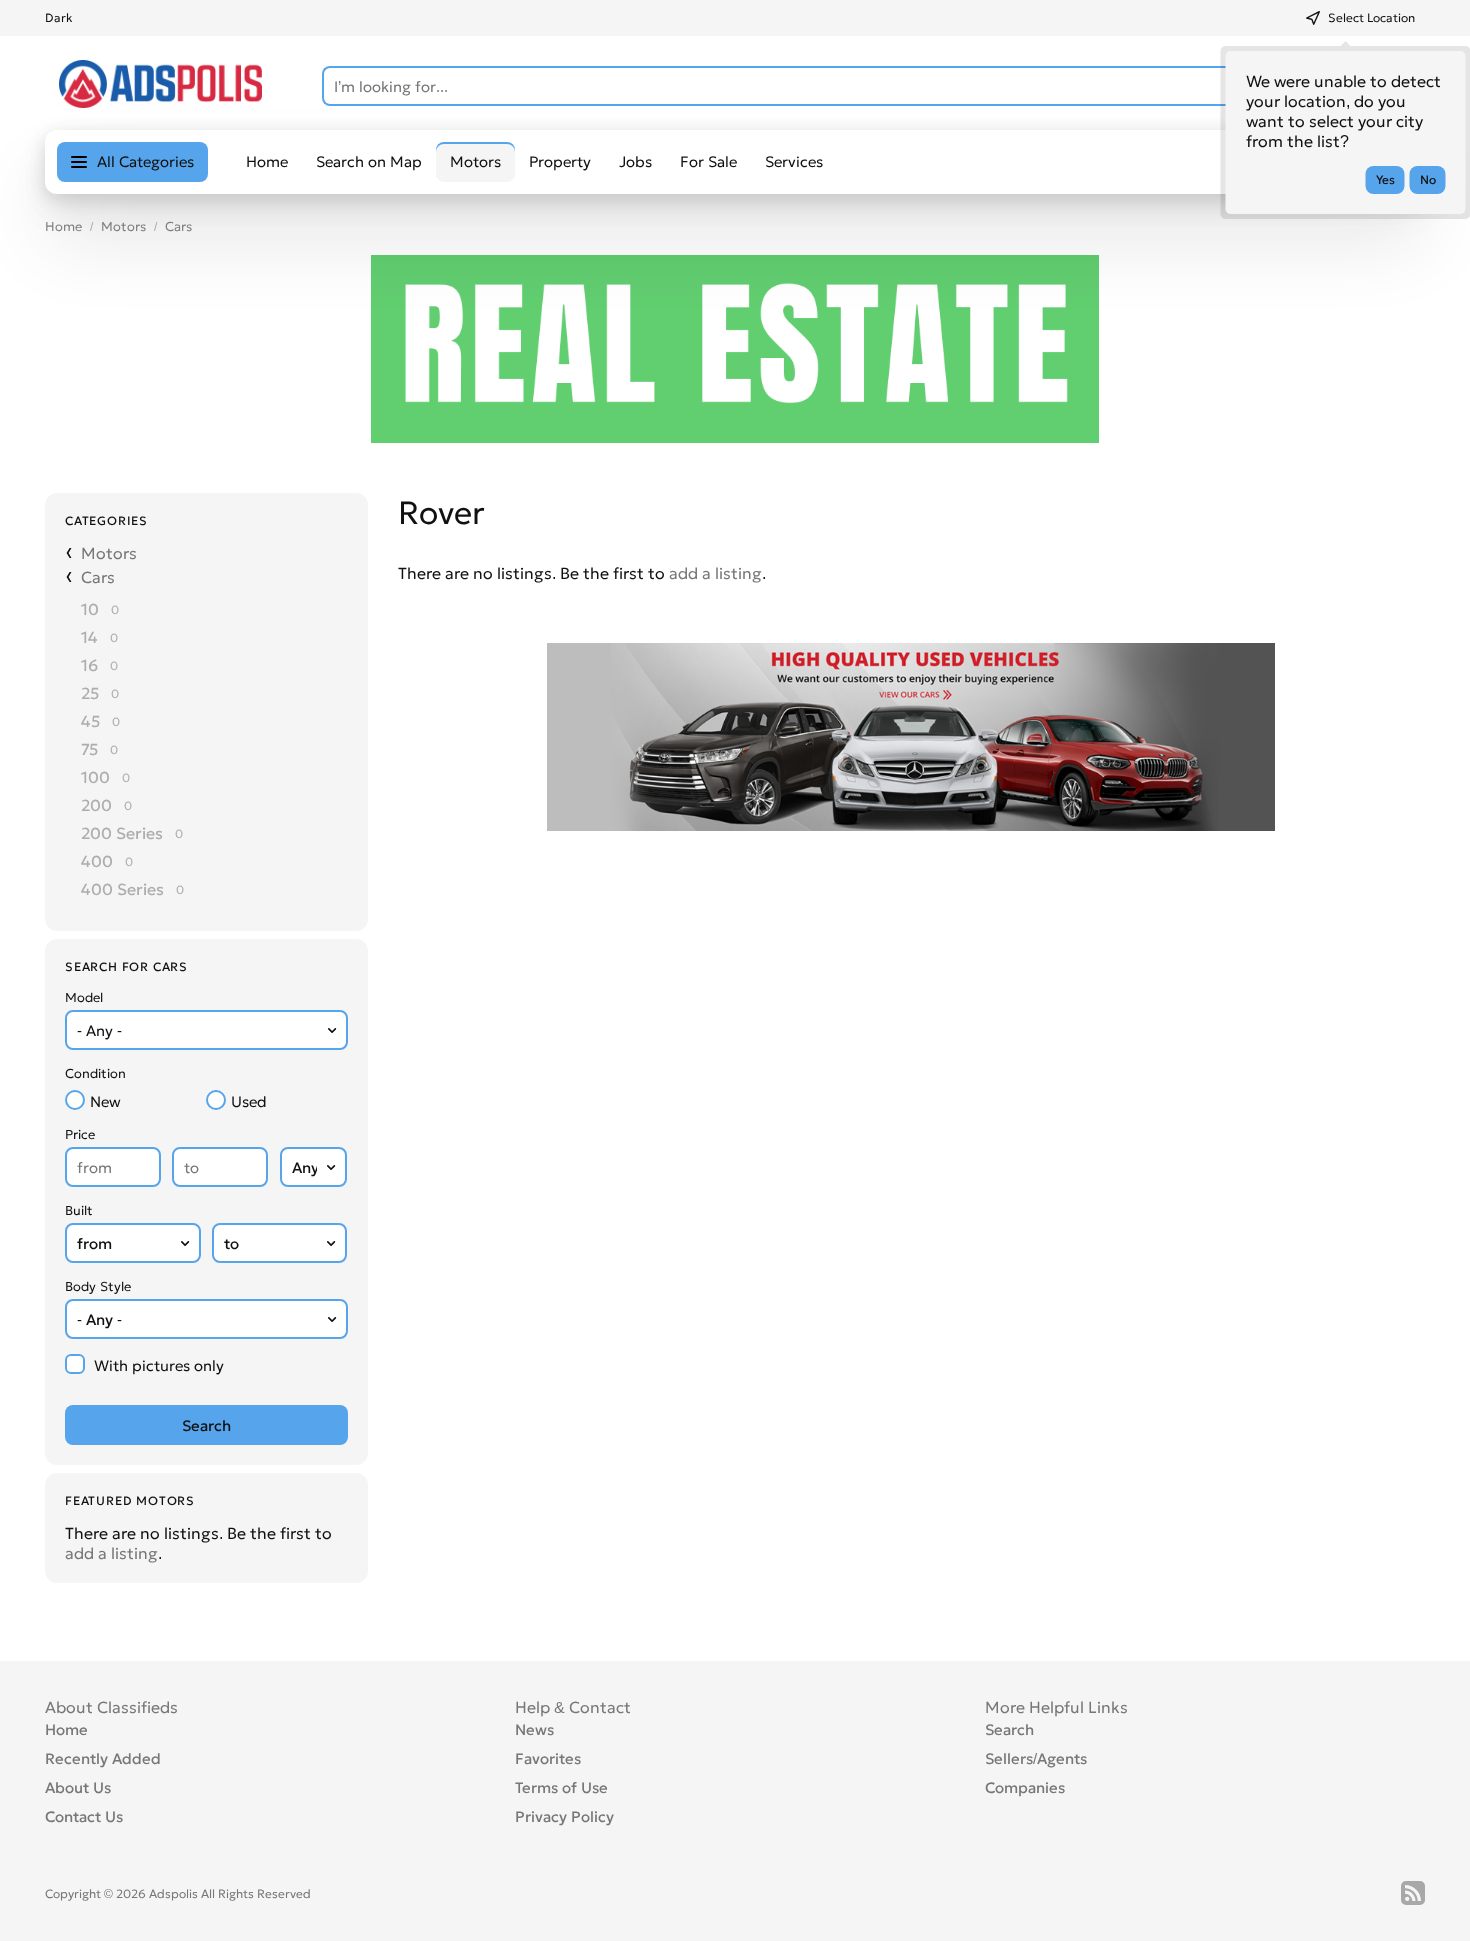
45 (90, 721)
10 (90, 609)
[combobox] (206, 1030)
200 (96, 805)
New (105, 1101)
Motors (123, 226)
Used (249, 1101)
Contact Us (84, 1816)
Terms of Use (561, 1787)
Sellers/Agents (1036, 1758)
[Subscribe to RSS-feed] (1413, 1893)
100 (95, 777)
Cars (178, 226)
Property (560, 161)
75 (89, 749)
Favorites (548, 1758)
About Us (78, 1787)
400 (97, 861)
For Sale (708, 161)
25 (90, 693)
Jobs (635, 161)
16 (89, 665)
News (534, 1729)
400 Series (122, 889)
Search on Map (369, 161)
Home (267, 161)
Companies (1025, 1787)
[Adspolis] (160, 102)
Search (1009, 1729)
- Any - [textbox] (99, 1030)
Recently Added (103, 1758)
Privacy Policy (564, 1816)
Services (794, 161)
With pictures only (159, 1365)
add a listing (111, 1553)
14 (89, 637)
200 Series (122, 833)
